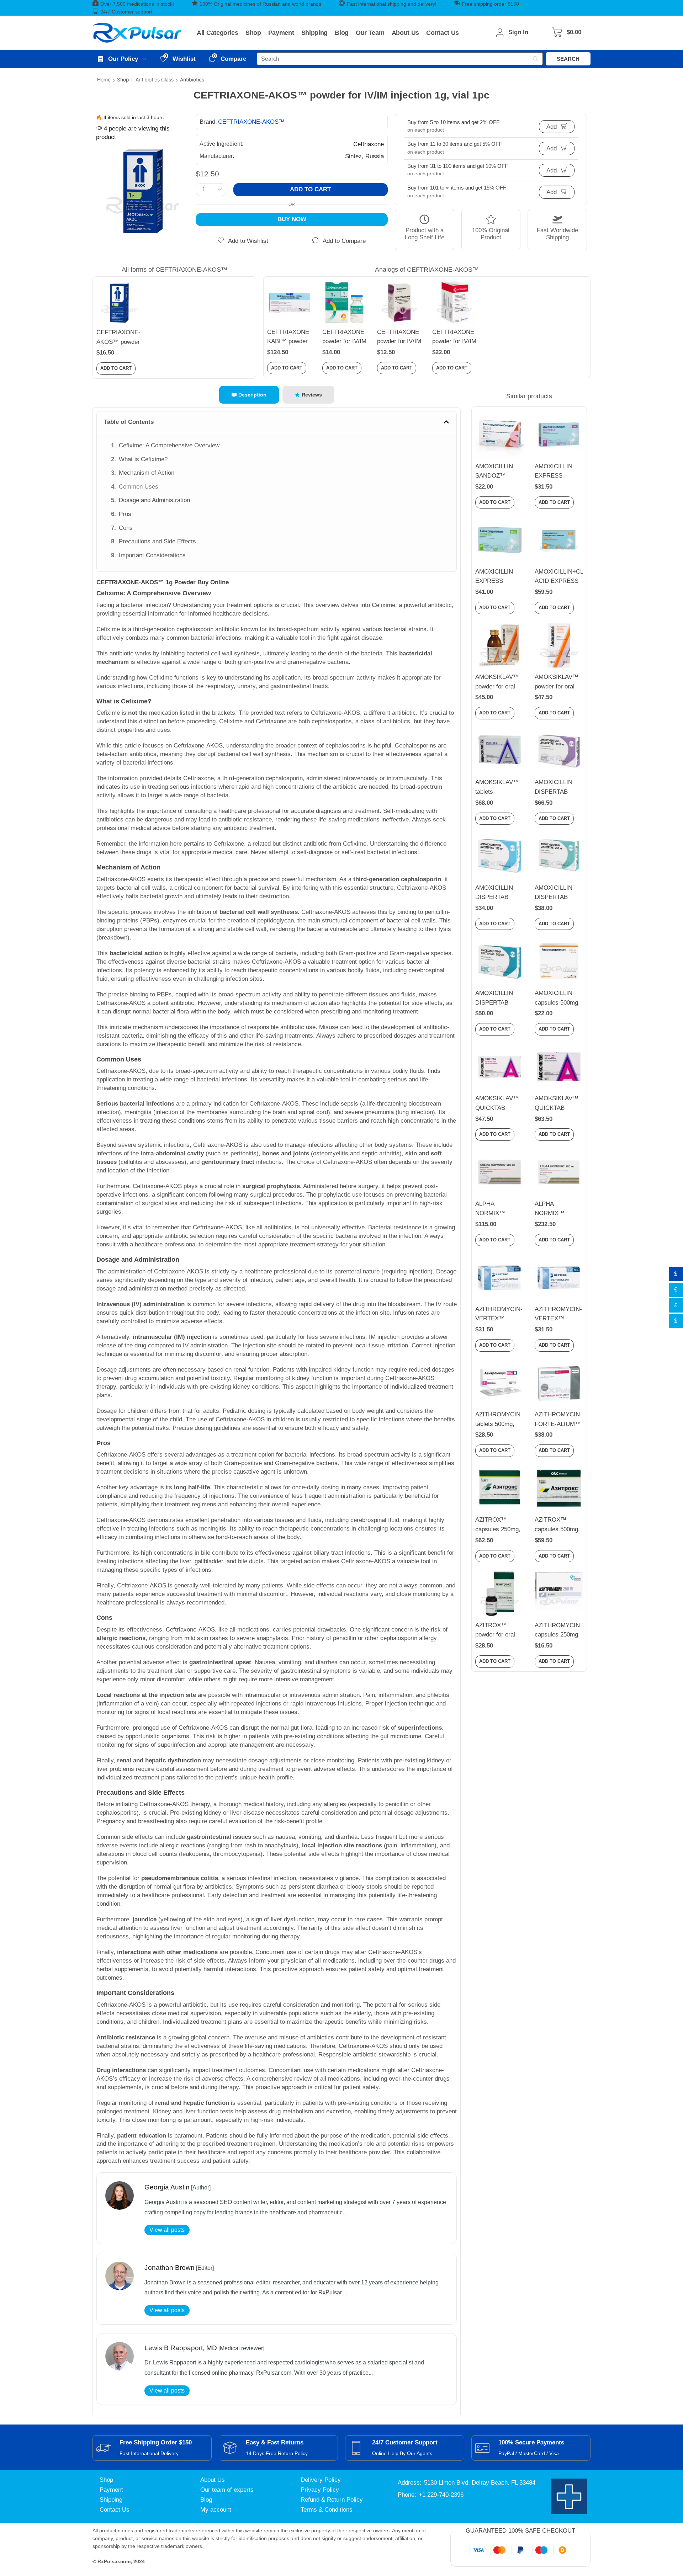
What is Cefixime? (143, 459)
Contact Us (115, 2510)
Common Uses (139, 487)
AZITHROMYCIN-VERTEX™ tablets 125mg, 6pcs (558, 1315)
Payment (111, 2490)
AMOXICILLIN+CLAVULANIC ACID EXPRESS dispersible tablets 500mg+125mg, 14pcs (559, 577)
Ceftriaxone (369, 144)
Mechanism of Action (147, 473)
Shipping (111, 2500)
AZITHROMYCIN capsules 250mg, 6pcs (557, 1631)
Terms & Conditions (327, 2510)
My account (216, 2510)
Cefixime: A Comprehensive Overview (169, 445)
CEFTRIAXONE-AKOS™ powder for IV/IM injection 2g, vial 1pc (118, 338)
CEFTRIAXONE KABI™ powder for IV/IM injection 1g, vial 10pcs (289, 337)
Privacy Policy (320, 2490)
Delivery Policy (321, 2480)
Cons (126, 528)
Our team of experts (227, 2490)
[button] (567, 33)
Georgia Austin (167, 2187)
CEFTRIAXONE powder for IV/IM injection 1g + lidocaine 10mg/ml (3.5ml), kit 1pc (454, 337)
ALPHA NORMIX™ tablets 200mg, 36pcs (554, 1209)
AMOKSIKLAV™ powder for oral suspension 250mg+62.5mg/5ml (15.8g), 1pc (559, 682)
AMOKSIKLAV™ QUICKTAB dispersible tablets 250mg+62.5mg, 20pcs (499, 1104)
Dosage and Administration (154, 500)
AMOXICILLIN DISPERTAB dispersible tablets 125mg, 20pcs (499, 893)
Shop (123, 79)
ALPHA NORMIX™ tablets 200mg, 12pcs (495, 1209)
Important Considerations (152, 555)
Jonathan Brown (170, 2268)
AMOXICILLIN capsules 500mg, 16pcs (557, 999)
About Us (213, 2480)
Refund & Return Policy (332, 2500)
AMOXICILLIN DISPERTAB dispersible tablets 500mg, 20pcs (499, 999)
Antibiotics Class (155, 79)
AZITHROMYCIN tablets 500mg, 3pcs (498, 1420)
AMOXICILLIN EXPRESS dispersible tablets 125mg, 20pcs (559, 472)
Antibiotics (192, 79)
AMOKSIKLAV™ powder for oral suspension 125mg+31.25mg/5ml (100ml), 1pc (500, 682)
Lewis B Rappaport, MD (181, 2348)
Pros (125, 514)
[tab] (249, 395)
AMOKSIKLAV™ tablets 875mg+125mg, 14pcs (497, 788)
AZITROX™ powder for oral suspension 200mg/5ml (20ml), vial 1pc (496, 1631)
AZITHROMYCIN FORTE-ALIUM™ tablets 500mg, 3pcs (558, 1420)
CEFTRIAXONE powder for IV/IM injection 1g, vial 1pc (344, 337)
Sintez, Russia (364, 156)
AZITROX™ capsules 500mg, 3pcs (557, 1525)
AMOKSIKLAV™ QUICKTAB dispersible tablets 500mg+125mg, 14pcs (559, 1104)
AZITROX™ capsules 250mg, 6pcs (498, 1525)
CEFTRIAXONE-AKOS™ (251, 122)
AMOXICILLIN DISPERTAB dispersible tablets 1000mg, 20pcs (559, 788)
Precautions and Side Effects (157, 541)
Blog (206, 2500)
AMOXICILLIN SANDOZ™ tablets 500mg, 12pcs (495, 472)
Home (104, 79)
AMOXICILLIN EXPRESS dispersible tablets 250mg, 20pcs (499, 577)
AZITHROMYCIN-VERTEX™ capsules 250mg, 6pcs (499, 1315)
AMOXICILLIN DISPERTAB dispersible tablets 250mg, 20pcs (559, 893)
